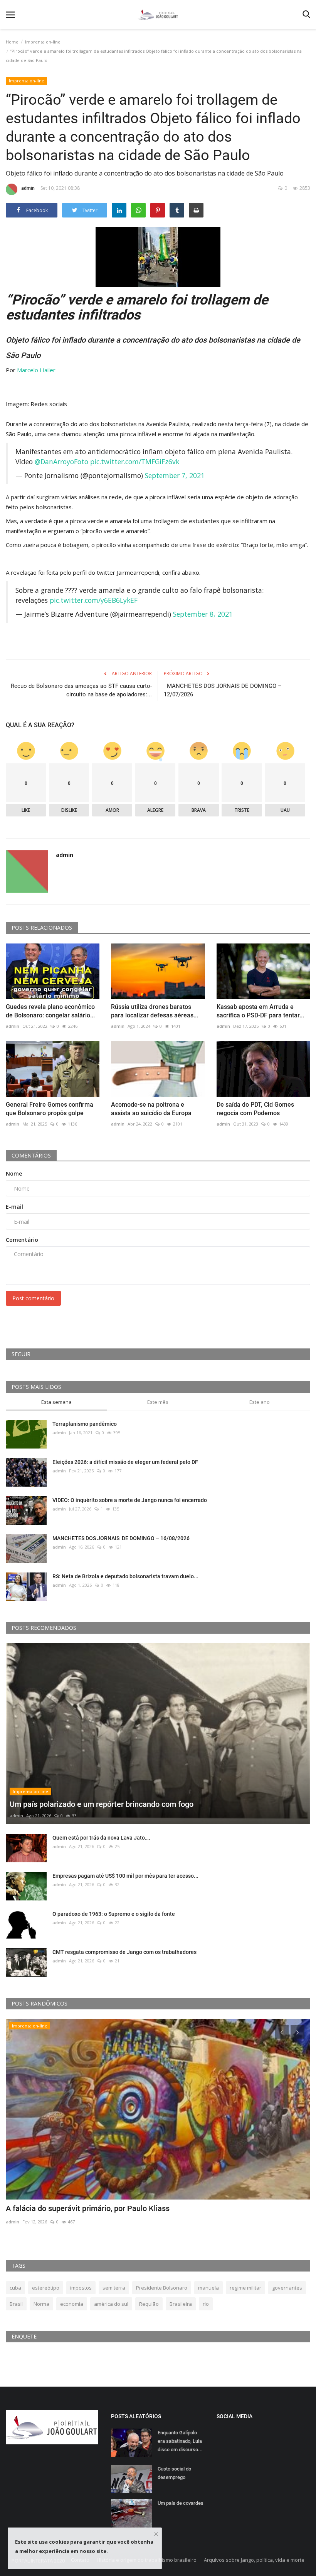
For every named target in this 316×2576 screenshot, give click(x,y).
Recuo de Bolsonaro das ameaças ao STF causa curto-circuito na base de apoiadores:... (81, 690)
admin (28, 188)
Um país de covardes (181, 2503)
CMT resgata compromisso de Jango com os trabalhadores (124, 1952)
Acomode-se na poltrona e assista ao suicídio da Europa (151, 1109)
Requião (149, 2304)
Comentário (22, 1240)
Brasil (16, 2304)
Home (12, 42)
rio (206, 2304)
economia (72, 2304)
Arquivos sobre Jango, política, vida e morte (254, 2560)
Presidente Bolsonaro (162, 2288)
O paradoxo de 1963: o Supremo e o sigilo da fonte (114, 1914)
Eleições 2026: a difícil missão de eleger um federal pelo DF (125, 1462)
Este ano (260, 1402)
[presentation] (282, 2032)
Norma (41, 2304)
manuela (208, 2288)
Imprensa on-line (43, 42)
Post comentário (33, 1298)
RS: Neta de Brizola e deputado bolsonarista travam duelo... (125, 1576)
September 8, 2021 (203, 614)
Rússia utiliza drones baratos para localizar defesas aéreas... (155, 1011)
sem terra (114, 2288)
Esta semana (56, 1402)
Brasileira (181, 2304)
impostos (81, 2288)
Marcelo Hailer (36, 370)
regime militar (245, 2288)
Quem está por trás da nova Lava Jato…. (101, 1838)
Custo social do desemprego (174, 2473)
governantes (287, 2288)
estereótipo (46, 2288)
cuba (15, 2288)
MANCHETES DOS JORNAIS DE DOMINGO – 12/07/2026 (223, 690)
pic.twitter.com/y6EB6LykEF (94, 600)
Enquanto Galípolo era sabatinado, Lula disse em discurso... (180, 2441)
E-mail (14, 1207)
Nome (14, 1173)
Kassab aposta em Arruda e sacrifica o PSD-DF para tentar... (260, 1011)
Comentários (31, 1155)
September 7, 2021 (175, 475)
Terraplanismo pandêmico (85, 1424)
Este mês (158, 1402)
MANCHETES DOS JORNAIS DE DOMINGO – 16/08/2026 (122, 1538)
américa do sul (111, 2304)
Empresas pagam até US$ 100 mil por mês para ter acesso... (125, 1876)
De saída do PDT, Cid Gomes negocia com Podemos (255, 1109)
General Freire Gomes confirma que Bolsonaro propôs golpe (50, 1109)
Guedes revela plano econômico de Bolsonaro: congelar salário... (50, 1011)
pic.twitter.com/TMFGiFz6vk (135, 462)
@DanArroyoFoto (61, 462)
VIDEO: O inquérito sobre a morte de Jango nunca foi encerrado (130, 1500)
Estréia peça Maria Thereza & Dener (67, 2208)
